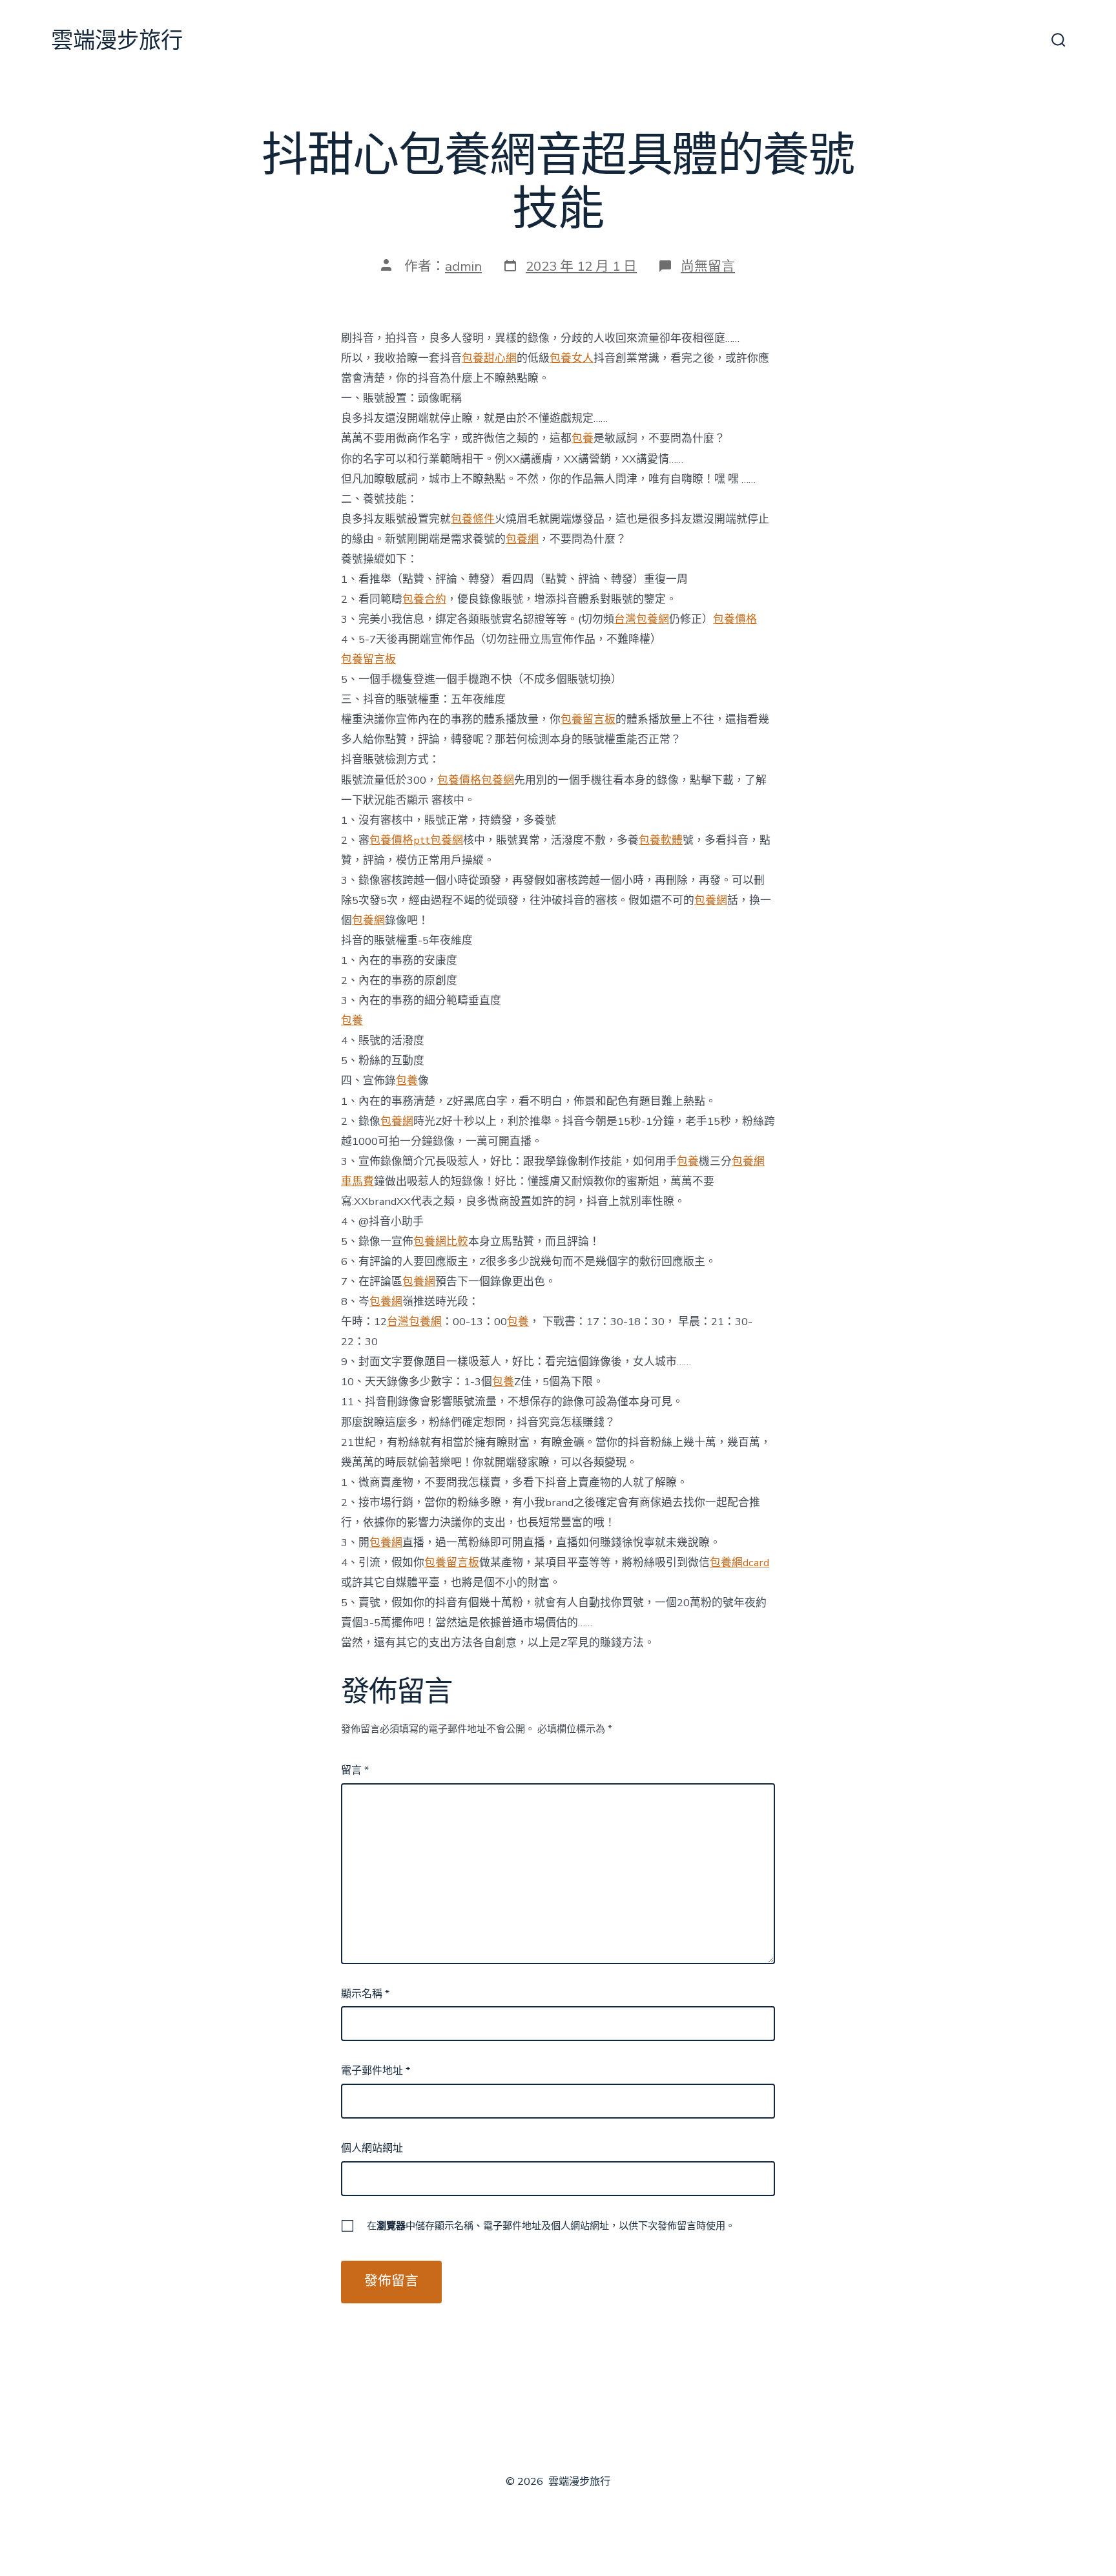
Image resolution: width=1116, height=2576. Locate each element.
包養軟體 (661, 840)
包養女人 (572, 358)
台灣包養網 (642, 619)
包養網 (522, 539)
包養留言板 (368, 659)
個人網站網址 (372, 2148)
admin (463, 266)
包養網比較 (441, 1241)
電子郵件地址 (376, 2071)
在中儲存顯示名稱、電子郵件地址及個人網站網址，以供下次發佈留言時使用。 (551, 2226)
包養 (583, 438)
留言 (355, 1770)
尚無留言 (708, 266)
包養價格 (735, 619)
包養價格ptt (400, 840)
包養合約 (424, 599)
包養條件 (473, 519)
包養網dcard (739, 1563)
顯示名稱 (365, 1994)
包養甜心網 (489, 358)
